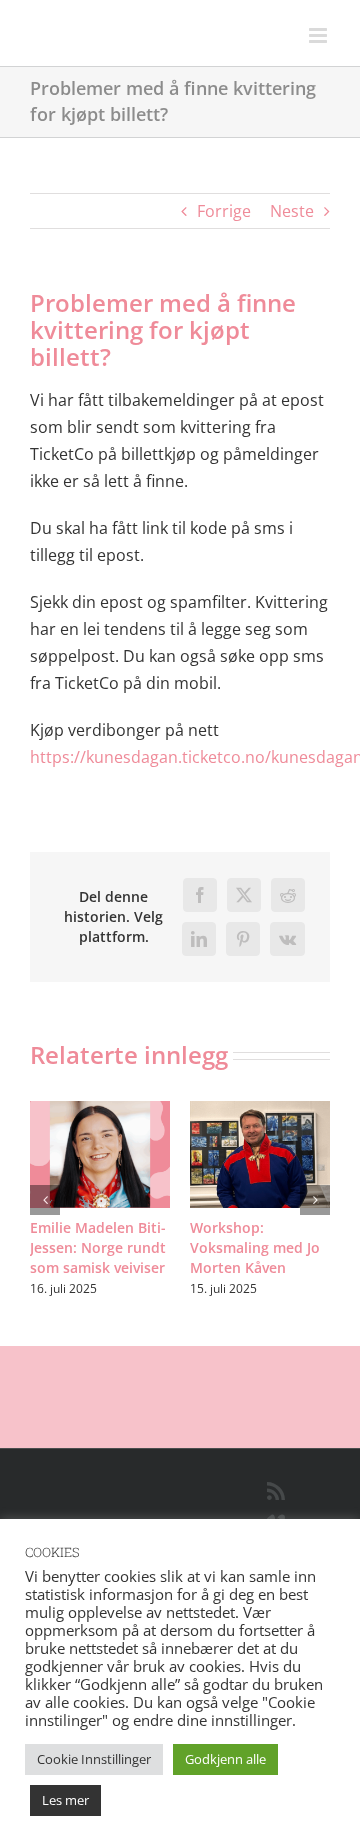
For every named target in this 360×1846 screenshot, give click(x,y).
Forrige (224, 211)
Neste (292, 211)
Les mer (65, 1800)
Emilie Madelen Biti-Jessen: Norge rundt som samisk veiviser (98, 1247)
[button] (45, 1200)
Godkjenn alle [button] (225, 1759)
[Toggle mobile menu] (319, 35)
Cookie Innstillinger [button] (94, 1759)
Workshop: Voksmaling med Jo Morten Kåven (255, 1247)
